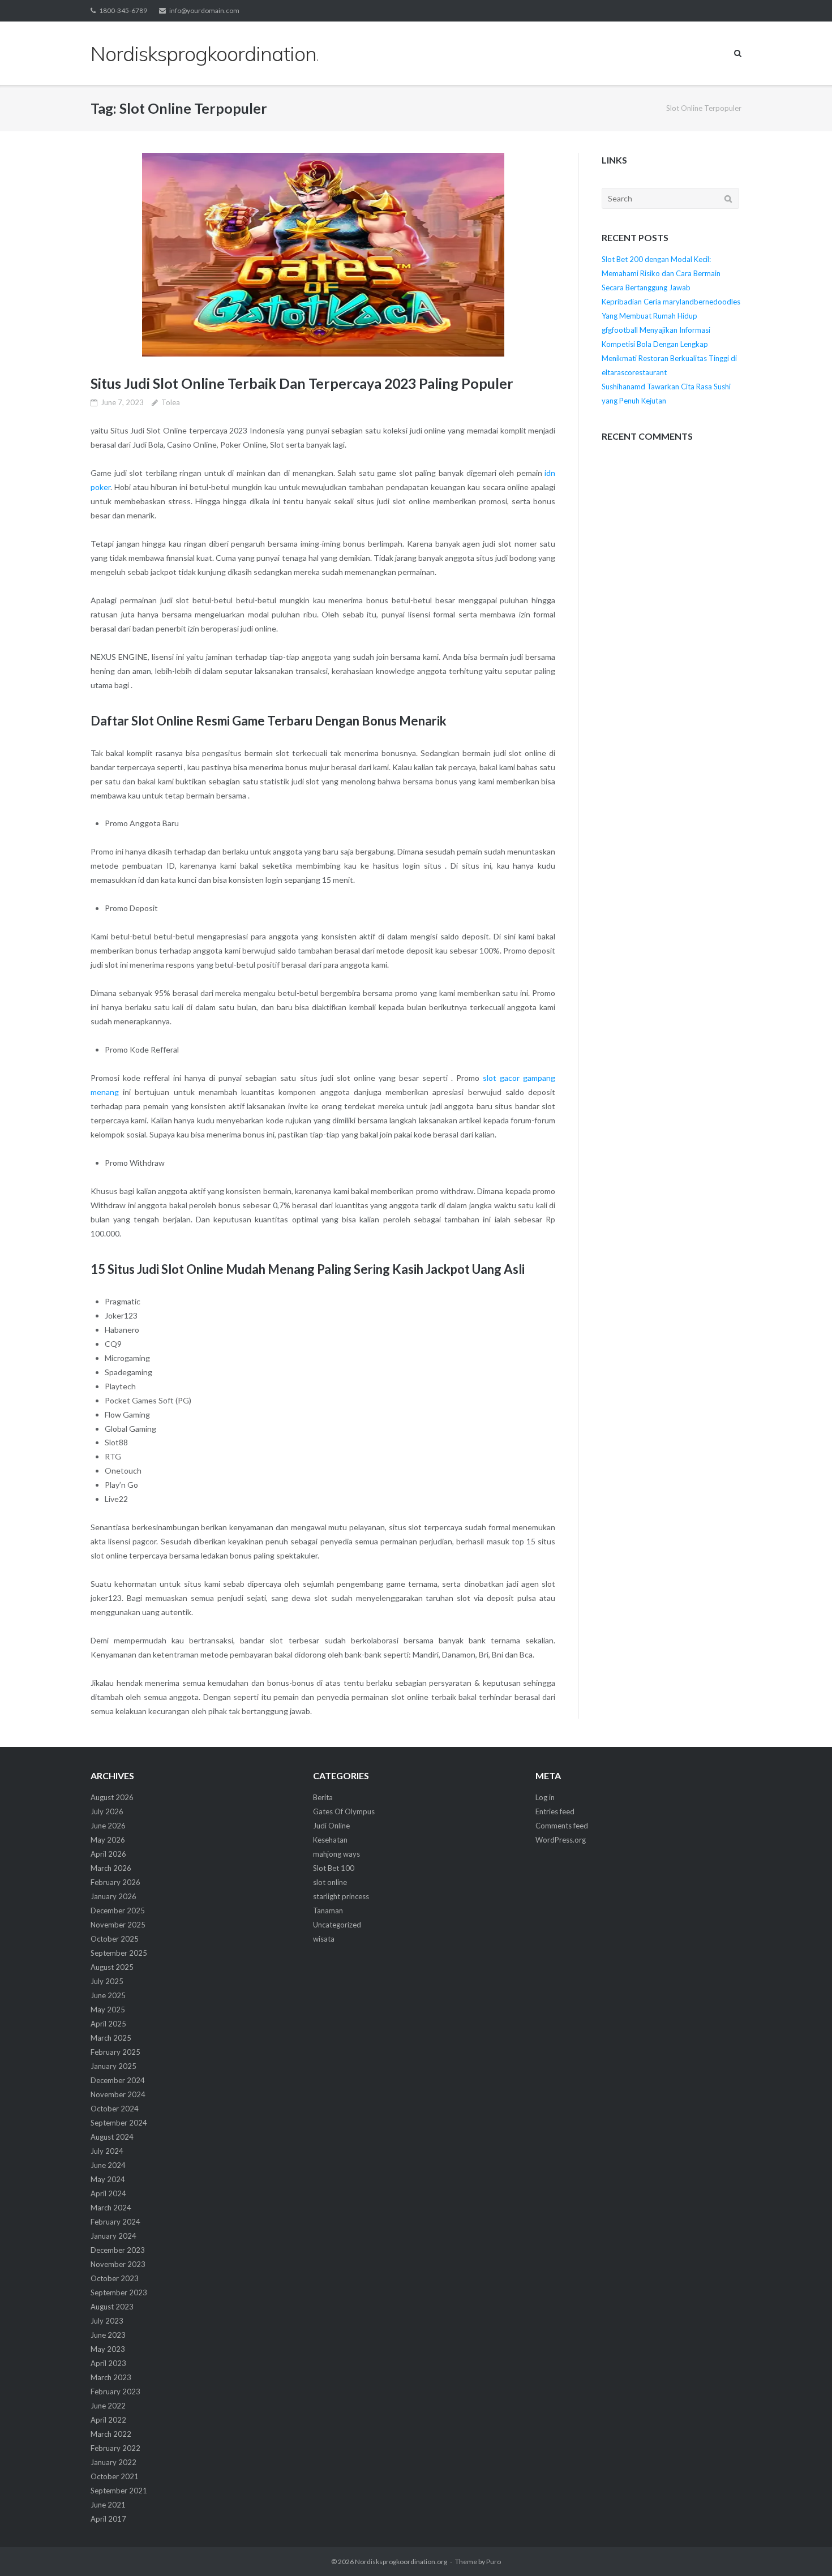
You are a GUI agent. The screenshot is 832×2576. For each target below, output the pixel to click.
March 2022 (111, 2434)
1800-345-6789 (123, 10)
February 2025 (115, 2052)
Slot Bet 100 (334, 1868)
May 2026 (108, 1840)
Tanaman (328, 1910)
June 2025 (108, 1995)
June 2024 (108, 2165)
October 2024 (115, 2109)
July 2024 (107, 2151)
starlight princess (341, 1896)
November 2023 (118, 2264)
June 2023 (108, 2335)
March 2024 (111, 2208)
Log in (545, 1797)
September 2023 (119, 2292)
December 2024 (118, 2080)
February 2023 (115, 2392)
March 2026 (111, 1868)
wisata (324, 1939)
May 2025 (108, 2010)
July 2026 (107, 1811)
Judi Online (331, 1826)
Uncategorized (337, 1925)
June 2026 (108, 1826)
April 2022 (108, 2420)
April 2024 (108, 2193)
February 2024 (115, 2222)
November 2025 (118, 1925)
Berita (323, 1797)
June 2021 (108, 2505)
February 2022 (115, 2448)
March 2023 (111, 2377)
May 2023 (108, 2349)
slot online (330, 1882)
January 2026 (113, 1896)
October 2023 (115, 2278)
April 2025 (108, 2024)
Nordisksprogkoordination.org (401, 2562)
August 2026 (112, 1797)
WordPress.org (561, 1840)
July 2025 (107, 1981)
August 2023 (112, 2307)
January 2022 (113, 2462)
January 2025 (113, 2066)
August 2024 (112, 2137)
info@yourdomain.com (204, 10)
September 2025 (119, 1953)
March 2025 (111, 2038)
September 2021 (119, 2491)
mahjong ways (336, 1854)
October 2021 (115, 2476)
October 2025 (115, 1939)
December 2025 (118, 1910)
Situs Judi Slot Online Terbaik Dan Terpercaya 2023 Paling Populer (302, 383)
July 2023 (107, 2321)
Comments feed (562, 1826)
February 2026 (115, 1882)
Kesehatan (330, 1840)
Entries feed (555, 1811)
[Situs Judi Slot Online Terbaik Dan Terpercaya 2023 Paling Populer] (323, 255)
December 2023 (118, 2250)
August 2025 (112, 1967)
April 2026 (108, 1854)
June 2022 (108, 2406)
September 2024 (119, 2123)
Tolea (171, 402)
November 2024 (118, 2094)
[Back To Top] (804, 2549)
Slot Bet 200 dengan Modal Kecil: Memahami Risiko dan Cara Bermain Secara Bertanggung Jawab (661, 273)
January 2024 (113, 2236)
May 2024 (108, 2179)
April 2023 (108, 2363)
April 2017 (108, 2519)
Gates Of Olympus (344, 1811)
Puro (494, 2562)
